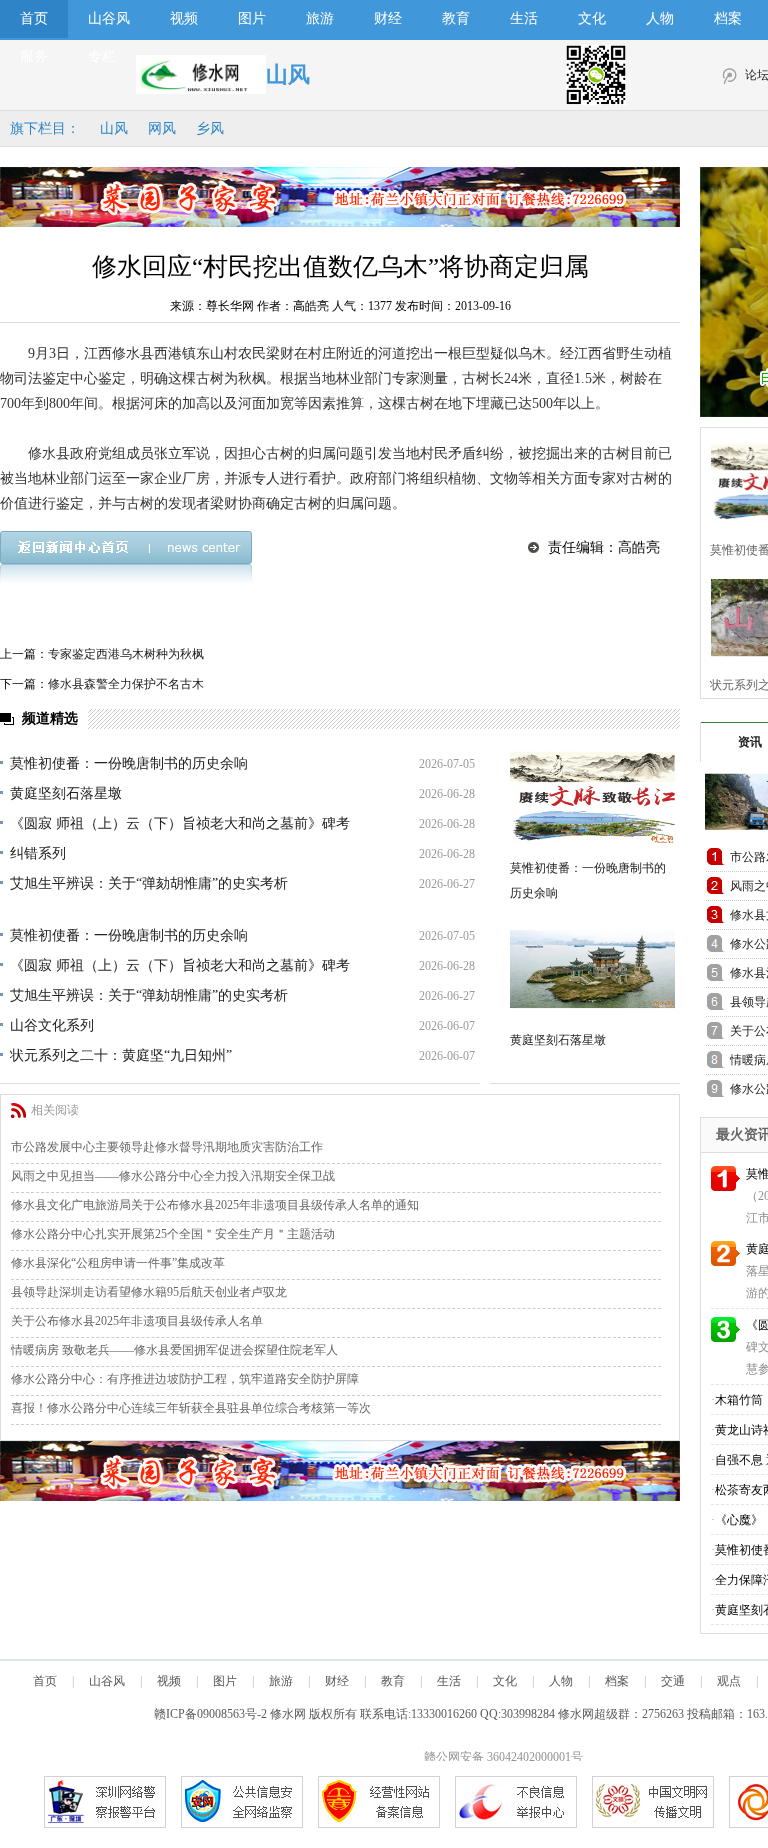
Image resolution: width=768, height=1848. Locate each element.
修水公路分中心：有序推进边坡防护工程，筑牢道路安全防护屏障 (185, 1379)
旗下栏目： (45, 128)
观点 (729, 1681)
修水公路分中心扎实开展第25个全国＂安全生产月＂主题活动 (173, 1234)
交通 (673, 1681)
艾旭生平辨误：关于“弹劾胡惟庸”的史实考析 (149, 883)
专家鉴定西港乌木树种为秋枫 (126, 654)
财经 (388, 18)
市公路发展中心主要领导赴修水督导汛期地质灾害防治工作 (167, 1147)
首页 (34, 18)
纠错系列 (38, 853)
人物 (660, 18)
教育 (456, 18)
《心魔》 (739, 1520)
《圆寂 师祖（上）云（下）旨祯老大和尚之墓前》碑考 (180, 823)
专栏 (102, 56)
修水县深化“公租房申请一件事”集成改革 (118, 1263)
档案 (728, 18)
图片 (252, 18)
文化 (592, 18)
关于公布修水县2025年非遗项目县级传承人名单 (137, 1321)
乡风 (210, 128)
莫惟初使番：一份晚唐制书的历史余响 (129, 763)
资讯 (750, 742)
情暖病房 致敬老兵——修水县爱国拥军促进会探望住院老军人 (174, 1350)
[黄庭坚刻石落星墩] (592, 969)
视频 (184, 18)
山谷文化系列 (52, 1025)
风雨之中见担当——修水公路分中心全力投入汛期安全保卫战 (173, 1176)
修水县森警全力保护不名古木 (126, 684)
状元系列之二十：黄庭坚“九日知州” (121, 1055)
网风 (162, 128)
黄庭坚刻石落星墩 (66, 793)
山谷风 (109, 18)
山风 (114, 128)
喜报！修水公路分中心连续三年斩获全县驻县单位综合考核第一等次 (191, 1408)
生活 (524, 18)
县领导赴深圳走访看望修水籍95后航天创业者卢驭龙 (149, 1292)
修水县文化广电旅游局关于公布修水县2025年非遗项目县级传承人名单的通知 (215, 1205)
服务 (34, 56)
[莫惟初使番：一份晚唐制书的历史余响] (592, 797)
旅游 (320, 18)
